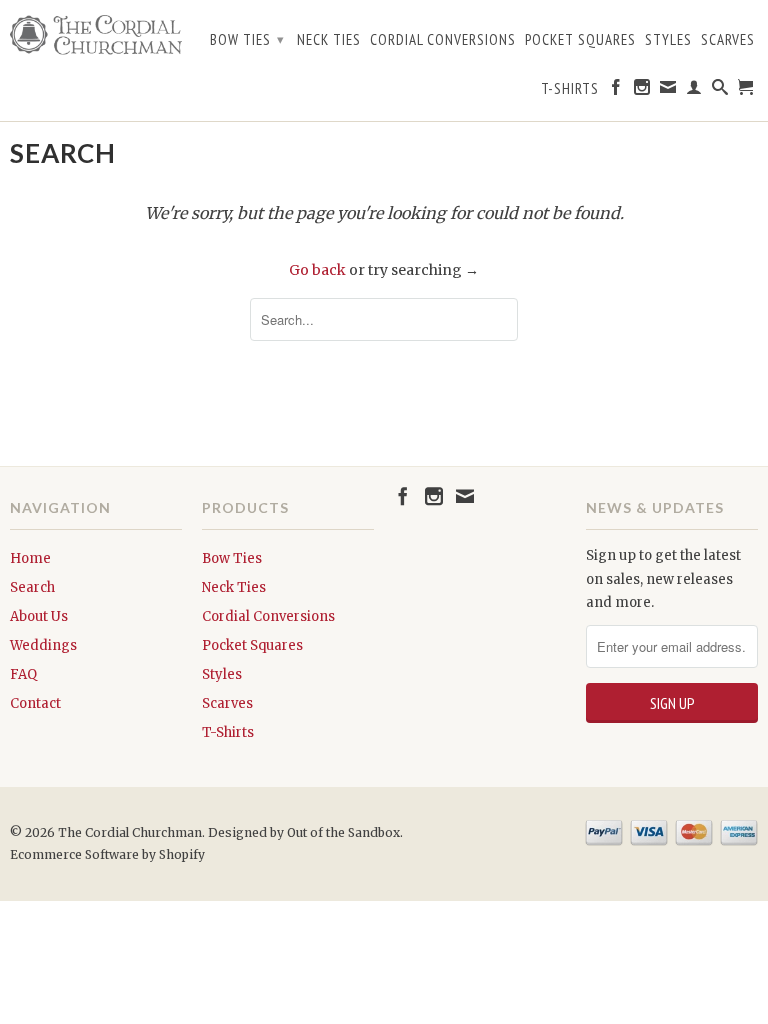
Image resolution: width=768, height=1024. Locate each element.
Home (30, 558)
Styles (668, 40)
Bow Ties (247, 39)
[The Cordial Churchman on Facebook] (616, 91)
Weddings (43, 645)
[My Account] (694, 91)
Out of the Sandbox (343, 832)
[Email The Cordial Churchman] (668, 91)
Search (32, 587)
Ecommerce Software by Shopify (107, 854)
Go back (317, 270)
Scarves (728, 40)
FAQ (23, 674)
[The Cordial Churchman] (96, 35)
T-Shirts (570, 89)
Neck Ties (329, 40)
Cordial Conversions (443, 40)
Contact (35, 703)
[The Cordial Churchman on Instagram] (642, 91)
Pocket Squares (580, 40)
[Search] (720, 91)
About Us (39, 616)
